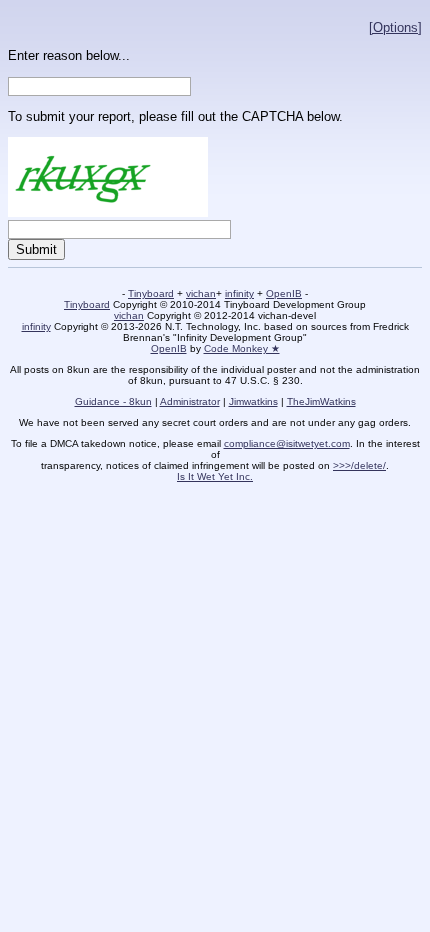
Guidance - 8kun (113, 401)
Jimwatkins (253, 401)
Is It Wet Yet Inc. (215, 476)
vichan (201, 293)
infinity (239, 293)
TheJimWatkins (321, 401)
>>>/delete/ (359, 465)
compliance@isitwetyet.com (287, 443)
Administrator (190, 401)
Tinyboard (151, 293)
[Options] (395, 27)
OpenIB (284, 293)
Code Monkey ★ (242, 348)
